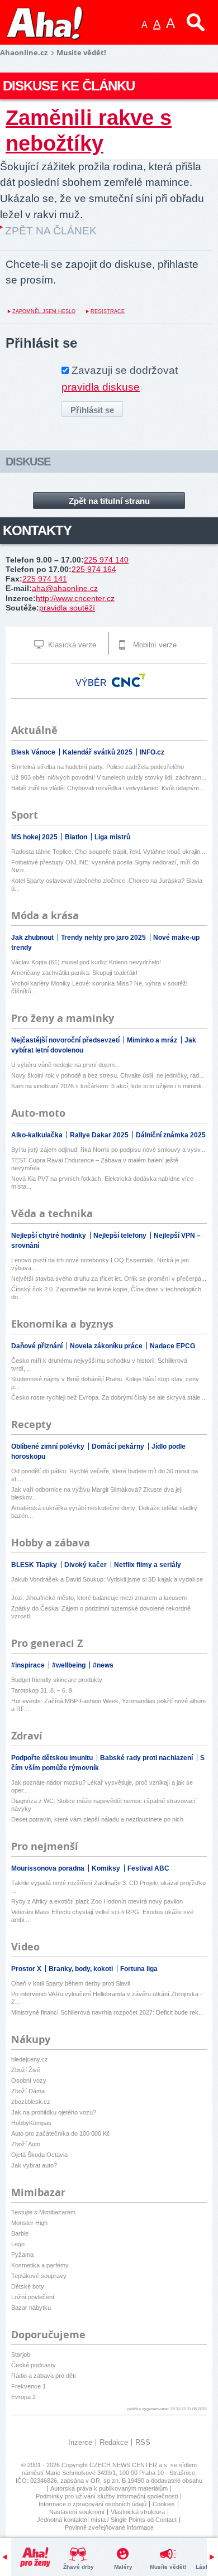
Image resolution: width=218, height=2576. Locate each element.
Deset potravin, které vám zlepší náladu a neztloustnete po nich (97, 1819)
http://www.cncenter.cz (75, 598)
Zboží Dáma (28, 2091)
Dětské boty (28, 2286)
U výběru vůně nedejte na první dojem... (65, 1065)
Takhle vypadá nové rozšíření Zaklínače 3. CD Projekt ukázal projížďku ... (108, 1887)
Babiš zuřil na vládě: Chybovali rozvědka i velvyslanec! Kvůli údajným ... (108, 788)
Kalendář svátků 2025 (98, 752)
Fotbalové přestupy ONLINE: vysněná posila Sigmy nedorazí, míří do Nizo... (105, 866)
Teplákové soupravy (39, 2276)
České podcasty (34, 2365)
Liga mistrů (112, 837)
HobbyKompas (31, 2123)
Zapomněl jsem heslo (44, 311)
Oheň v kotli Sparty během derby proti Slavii (70, 1983)
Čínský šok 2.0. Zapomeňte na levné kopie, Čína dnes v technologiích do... (106, 1293)
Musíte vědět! (168, 2567)
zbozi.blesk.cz (31, 2102)
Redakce (114, 2442)
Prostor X (27, 1969)
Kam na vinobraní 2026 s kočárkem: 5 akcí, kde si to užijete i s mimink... (109, 1086)
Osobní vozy (29, 2080)
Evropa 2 (23, 2397)
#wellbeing (70, 1665)
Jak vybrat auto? (34, 2165)
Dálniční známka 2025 (171, 1135)
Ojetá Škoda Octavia (39, 2155)
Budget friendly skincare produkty (57, 1680)
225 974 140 (106, 560)
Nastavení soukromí (77, 2512)
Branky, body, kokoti (82, 1969)
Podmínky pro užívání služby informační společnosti (107, 2496)
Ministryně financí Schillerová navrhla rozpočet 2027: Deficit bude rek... (107, 2012)
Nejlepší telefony (121, 1236)
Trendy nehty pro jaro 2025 (104, 938)
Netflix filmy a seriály (148, 1565)
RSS (143, 2442)
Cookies (164, 2504)
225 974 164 (94, 569)
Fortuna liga (139, 1969)
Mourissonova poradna (49, 1868)
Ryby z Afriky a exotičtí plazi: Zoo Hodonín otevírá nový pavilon (97, 1901)
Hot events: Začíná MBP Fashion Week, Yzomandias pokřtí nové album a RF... (108, 1705)
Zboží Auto (26, 2144)
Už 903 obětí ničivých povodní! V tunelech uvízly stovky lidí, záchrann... (109, 777)
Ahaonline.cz (24, 52)
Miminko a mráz (153, 1040)
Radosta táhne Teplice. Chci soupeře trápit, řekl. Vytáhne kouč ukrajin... (108, 852)
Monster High (29, 2223)
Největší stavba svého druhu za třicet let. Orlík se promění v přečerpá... (109, 1279)
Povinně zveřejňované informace (109, 2527)
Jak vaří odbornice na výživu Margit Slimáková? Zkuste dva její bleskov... (97, 1493)
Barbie (20, 2233)
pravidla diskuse (101, 387)
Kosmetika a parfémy (40, 2265)
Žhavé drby (79, 2567)
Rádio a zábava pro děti (43, 2376)
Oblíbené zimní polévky (49, 1446)
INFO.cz (152, 752)
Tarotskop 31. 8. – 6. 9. (42, 1690)
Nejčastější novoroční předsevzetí (66, 1040)
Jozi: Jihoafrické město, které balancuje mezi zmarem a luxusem (99, 1598)
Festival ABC (148, 1868)
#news (103, 1665)
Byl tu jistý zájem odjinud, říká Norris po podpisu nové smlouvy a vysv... (108, 1150)
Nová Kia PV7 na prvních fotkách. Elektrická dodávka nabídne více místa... (102, 1183)
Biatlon (77, 837)
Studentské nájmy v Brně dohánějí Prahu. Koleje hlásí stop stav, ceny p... (105, 1383)
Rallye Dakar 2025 (100, 1135)
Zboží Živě (26, 2070)
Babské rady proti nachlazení (147, 1758)
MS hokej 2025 (35, 837)
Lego (18, 2244)
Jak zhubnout (33, 938)
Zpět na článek (51, 231)
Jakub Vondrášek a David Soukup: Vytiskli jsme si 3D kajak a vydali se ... (107, 1583)
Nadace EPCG (172, 1346)
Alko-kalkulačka (38, 1135)
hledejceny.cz (30, 2059)
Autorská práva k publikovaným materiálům (109, 2488)
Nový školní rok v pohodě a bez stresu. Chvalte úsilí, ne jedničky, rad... (108, 1075)
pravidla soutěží (67, 608)
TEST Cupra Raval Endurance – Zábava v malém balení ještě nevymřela (95, 1164)
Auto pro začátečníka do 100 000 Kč (61, 2133)
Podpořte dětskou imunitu (53, 1758)
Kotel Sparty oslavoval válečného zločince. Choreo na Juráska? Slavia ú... (107, 885)
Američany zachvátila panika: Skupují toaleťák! (74, 973)
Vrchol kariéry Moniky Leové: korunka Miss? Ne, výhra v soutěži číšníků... (99, 987)
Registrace (108, 311)
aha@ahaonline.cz (65, 588)
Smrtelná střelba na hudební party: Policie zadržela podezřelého (98, 767)
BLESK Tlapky (35, 1565)
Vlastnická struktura (138, 2512)
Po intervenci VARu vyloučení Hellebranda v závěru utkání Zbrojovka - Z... (107, 1998)
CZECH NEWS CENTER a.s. (130, 2465)
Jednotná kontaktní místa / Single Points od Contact (107, 2520)
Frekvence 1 (29, 2386)
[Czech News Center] (129, 680)
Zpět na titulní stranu (109, 501)
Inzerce (80, 2442)
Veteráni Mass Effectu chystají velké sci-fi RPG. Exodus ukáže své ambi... (102, 1916)
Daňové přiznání (38, 1346)
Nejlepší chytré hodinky (49, 1236)
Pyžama (22, 2255)
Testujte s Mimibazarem (43, 2212)
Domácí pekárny (119, 1446)
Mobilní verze (154, 645)
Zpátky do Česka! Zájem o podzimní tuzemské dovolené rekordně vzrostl (101, 1612)
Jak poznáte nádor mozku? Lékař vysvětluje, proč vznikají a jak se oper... (102, 1786)
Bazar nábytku (31, 2308)
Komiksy (107, 1868)
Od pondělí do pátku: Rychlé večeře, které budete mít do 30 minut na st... (105, 1475)
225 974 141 (45, 579)
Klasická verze (71, 645)
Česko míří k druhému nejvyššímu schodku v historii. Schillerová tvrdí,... (99, 1364)
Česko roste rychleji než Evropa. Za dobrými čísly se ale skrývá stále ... (109, 1397)
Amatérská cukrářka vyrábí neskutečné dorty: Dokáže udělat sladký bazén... (104, 1512)
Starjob (21, 2354)
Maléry (123, 2567)
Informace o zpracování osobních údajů (93, 2504)
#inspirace (29, 1665)
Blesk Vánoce (34, 752)
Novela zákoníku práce (107, 1346)
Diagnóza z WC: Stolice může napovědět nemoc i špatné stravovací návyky (103, 1805)
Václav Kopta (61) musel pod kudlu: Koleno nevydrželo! (86, 962)
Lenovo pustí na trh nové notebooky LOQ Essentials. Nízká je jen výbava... (100, 1264)
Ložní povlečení (33, 2297)
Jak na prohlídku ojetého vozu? (54, 2112)
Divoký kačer (86, 1565)
